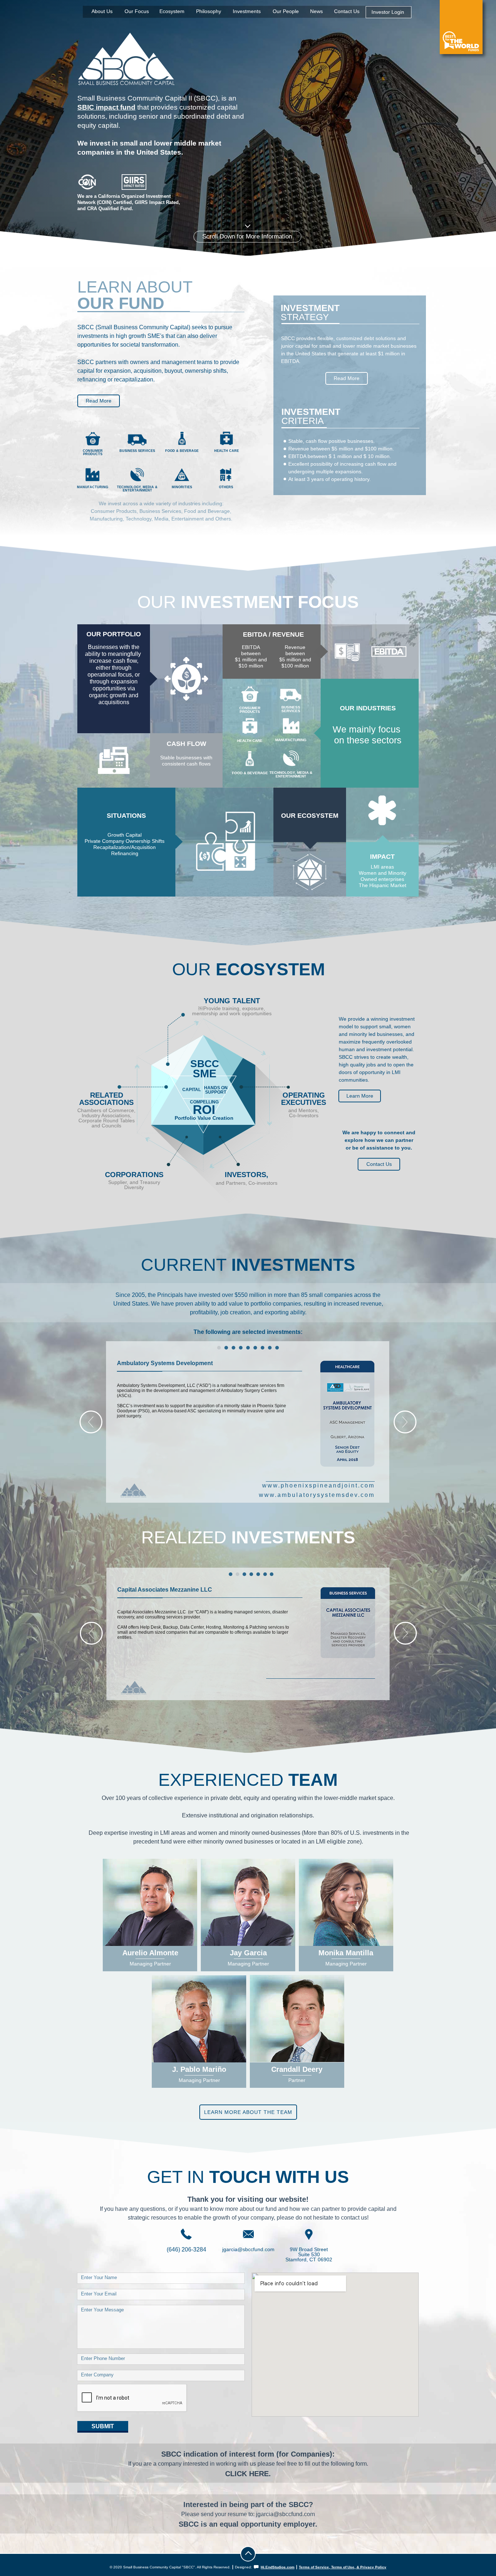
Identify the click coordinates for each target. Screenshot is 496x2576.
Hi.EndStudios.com (278, 2567)
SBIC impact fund (106, 107)
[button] (91, 1422)
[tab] (219, 1348)
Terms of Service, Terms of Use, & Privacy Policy (343, 2567)
